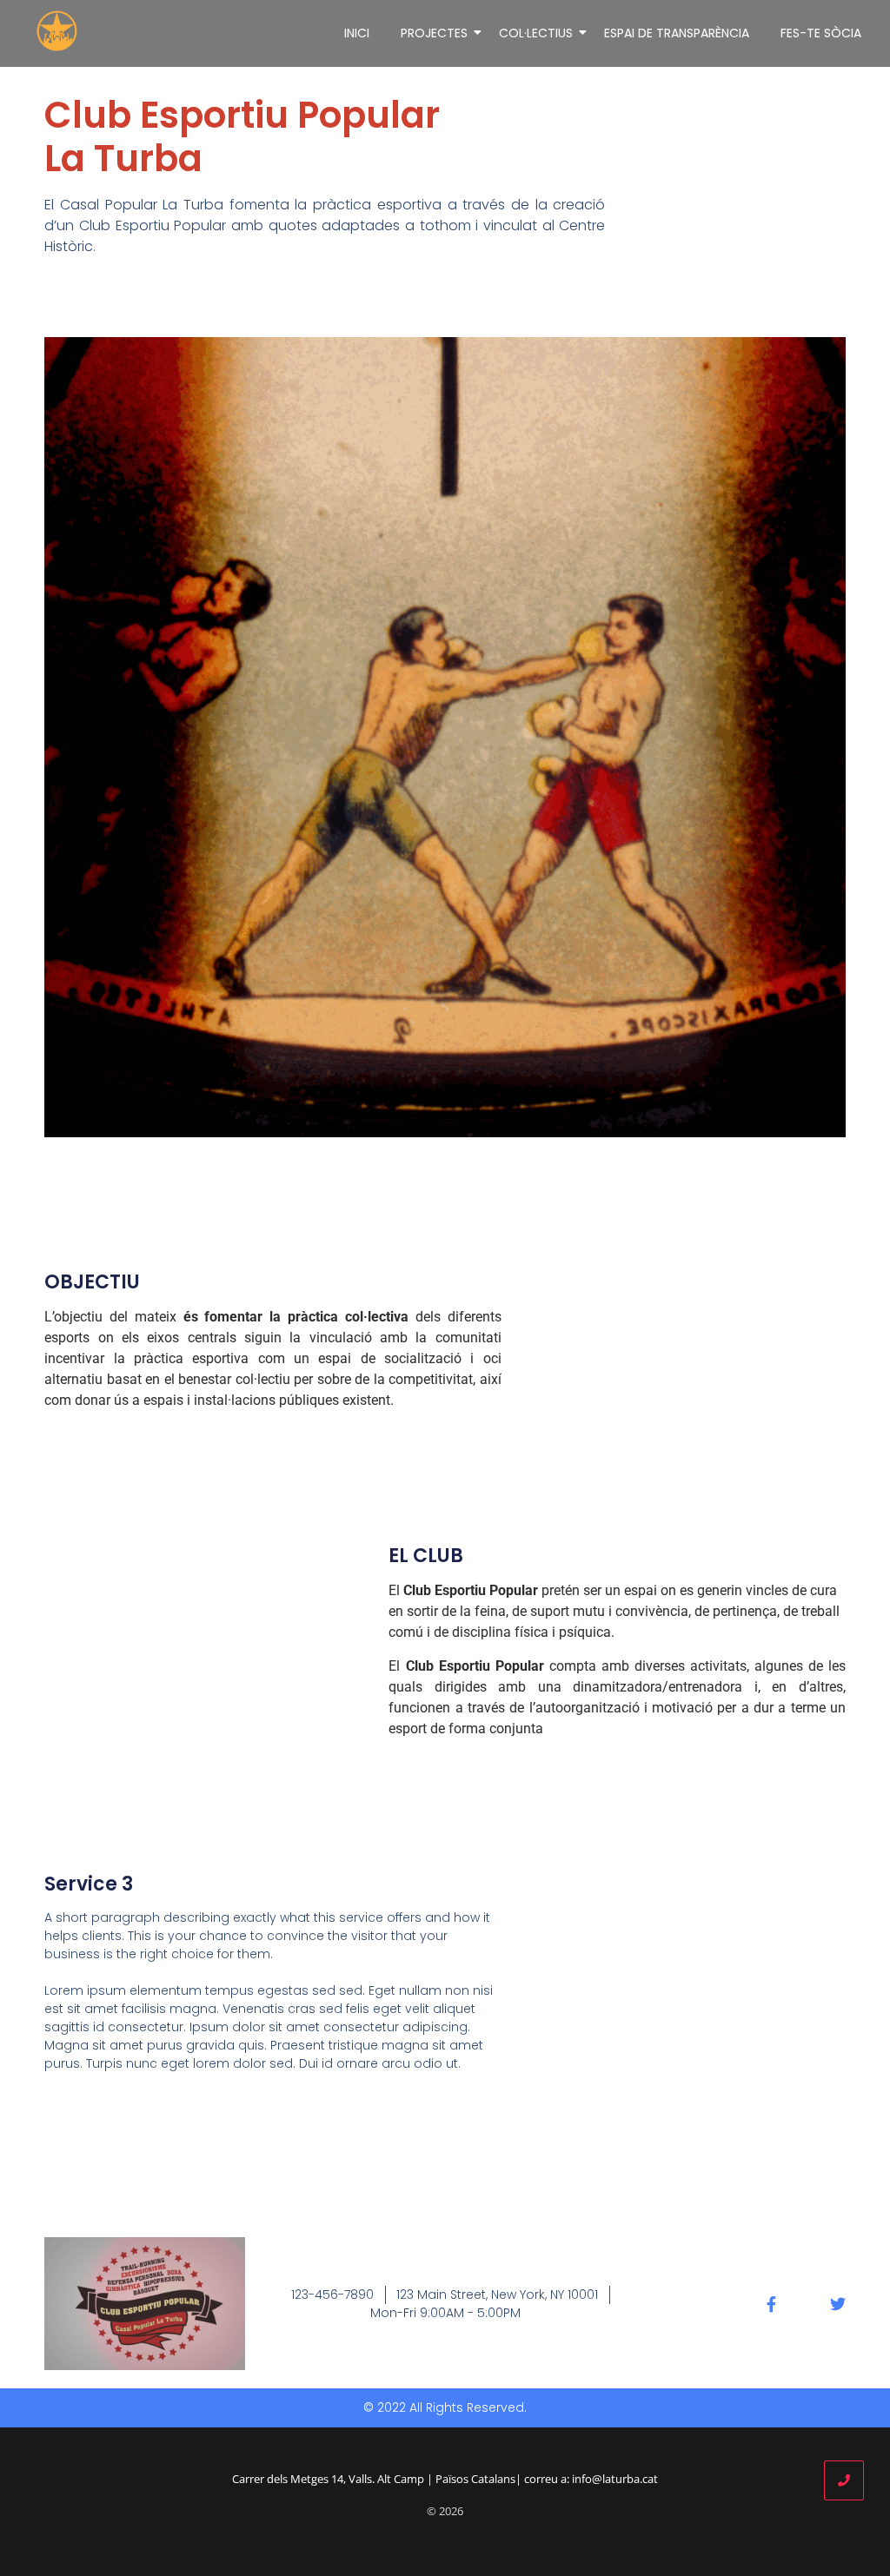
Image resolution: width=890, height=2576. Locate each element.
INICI (357, 33)
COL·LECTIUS (536, 33)
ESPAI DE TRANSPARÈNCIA (677, 33)
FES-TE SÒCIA (821, 33)
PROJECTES (434, 33)
